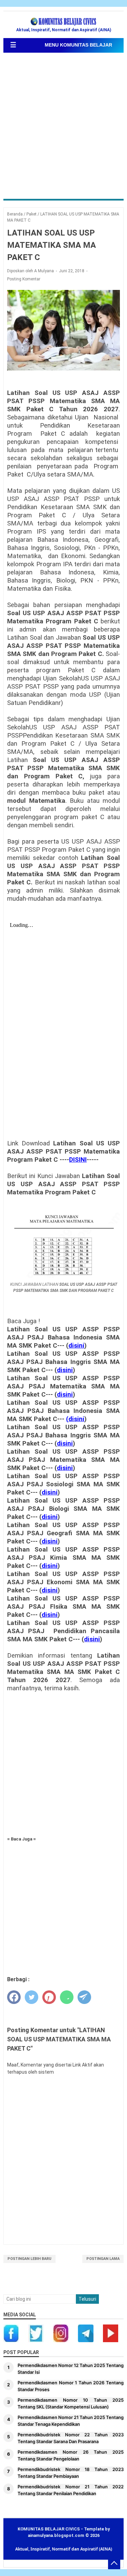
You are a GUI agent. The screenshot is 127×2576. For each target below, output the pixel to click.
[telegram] (84, 1997)
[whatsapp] (67, 1997)
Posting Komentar (24, 279)
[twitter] (31, 1997)
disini (76, 1346)
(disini (75, 1419)
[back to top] (114, 2563)
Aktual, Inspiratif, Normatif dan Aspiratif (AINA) (64, 2549)
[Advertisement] (63, 127)
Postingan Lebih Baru (29, 2259)
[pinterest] (49, 1997)
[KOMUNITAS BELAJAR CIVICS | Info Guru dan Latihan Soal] (64, 22)
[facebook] (14, 1997)
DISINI (78, 1160)
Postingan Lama (103, 2259)
